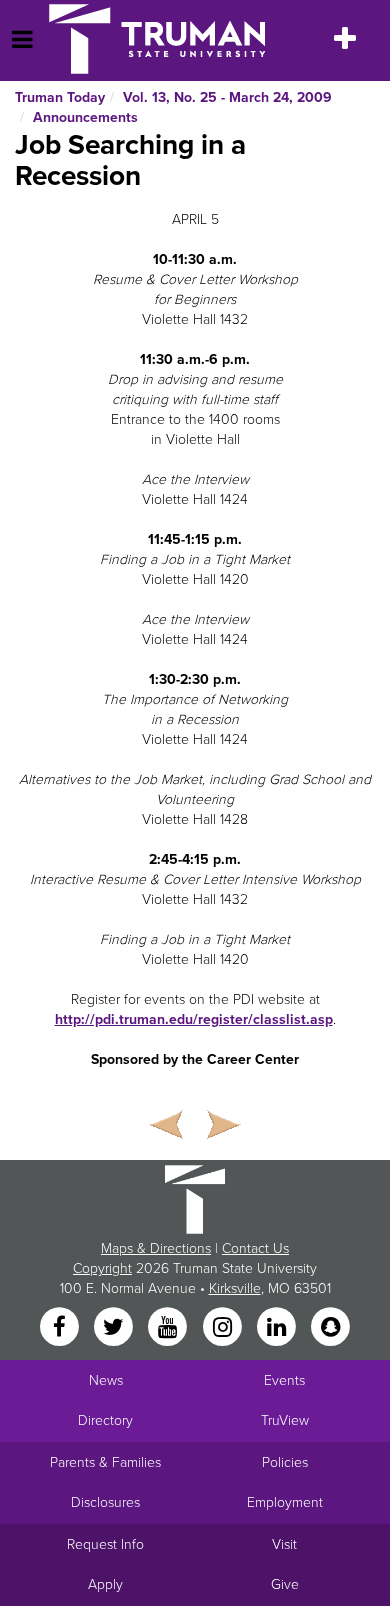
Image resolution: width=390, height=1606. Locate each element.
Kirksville (235, 1288)
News (106, 1380)
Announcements (85, 117)
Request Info (105, 1544)
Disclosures (105, 1502)
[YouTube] (170, 1328)
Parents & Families (105, 1462)
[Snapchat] (331, 1328)
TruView (285, 1420)
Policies (285, 1462)
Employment (285, 1502)
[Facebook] (61, 1328)
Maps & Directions (156, 1248)
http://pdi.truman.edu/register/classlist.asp (194, 1019)
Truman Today (60, 97)
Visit (284, 1544)
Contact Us (255, 1248)
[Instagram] (224, 1328)
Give (285, 1584)
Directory (105, 1420)
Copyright (102, 1268)
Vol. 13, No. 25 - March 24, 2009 (227, 97)
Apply (105, 1584)
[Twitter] (115, 1328)
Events (284, 1380)
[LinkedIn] (278, 1328)
